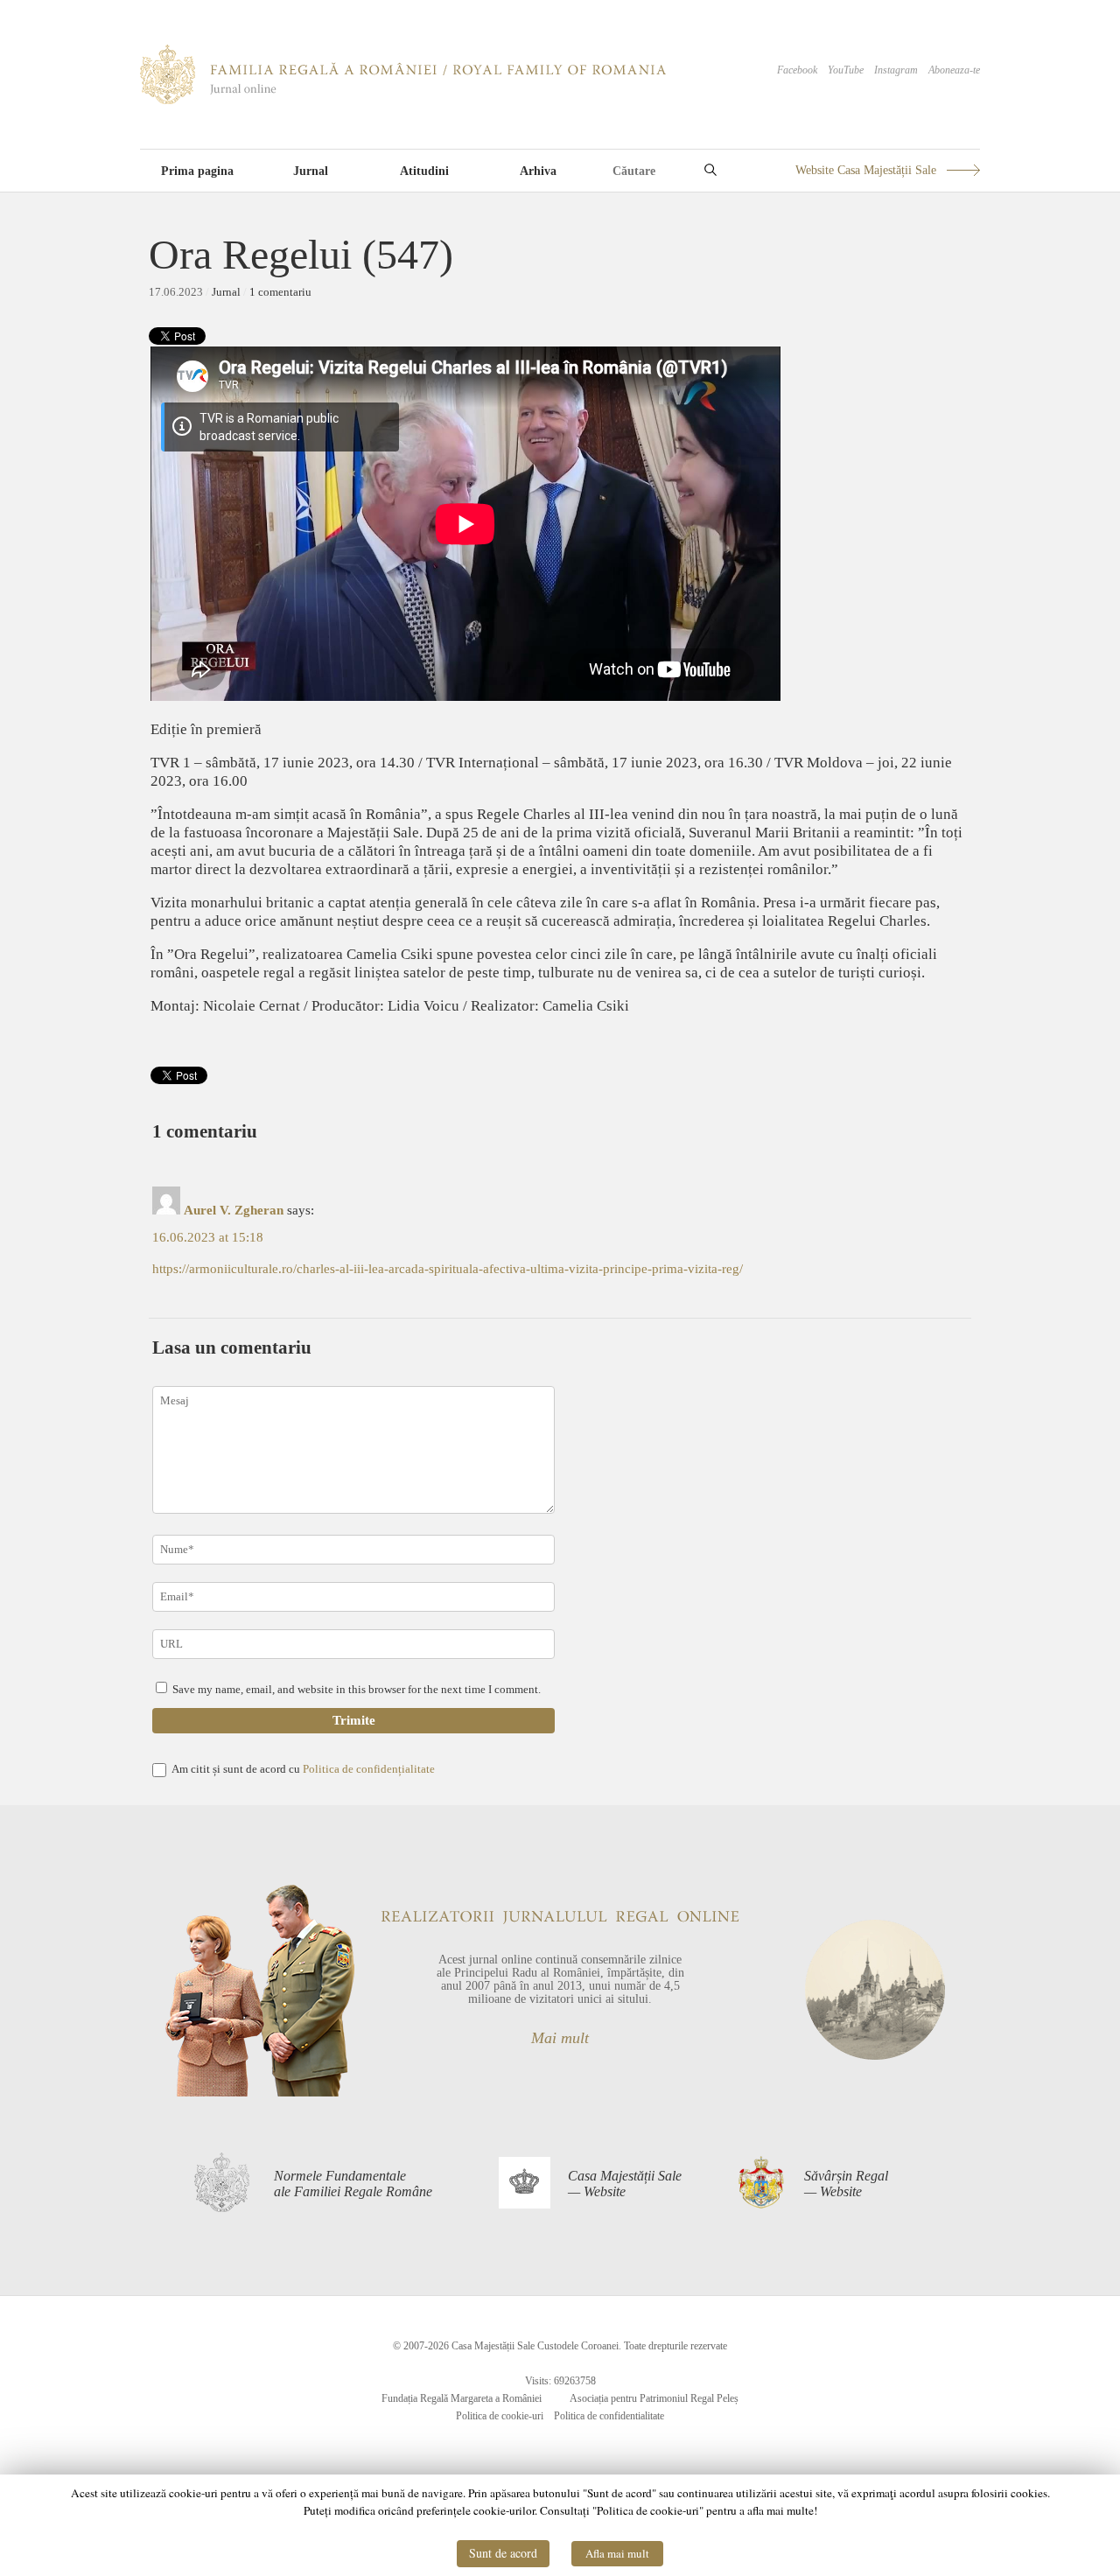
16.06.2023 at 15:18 (208, 1237)
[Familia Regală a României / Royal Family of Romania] (403, 101)
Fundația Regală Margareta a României (462, 2398)
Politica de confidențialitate (369, 1769)
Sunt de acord (503, 2553)
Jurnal (311, 171)
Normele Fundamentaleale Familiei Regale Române (353, 2184)
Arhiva (538, 171)
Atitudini (424, 171)
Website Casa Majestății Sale (866, 170)
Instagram (896, 70)
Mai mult (560, 2038)
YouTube (846, 70)
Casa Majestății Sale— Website (625, 2184)
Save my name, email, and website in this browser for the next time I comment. (357, 1689)
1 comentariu (280, 292)
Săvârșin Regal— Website (846, 2184)
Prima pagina (197, 171)
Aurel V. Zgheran (234, 1210)
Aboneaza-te (954, 70)
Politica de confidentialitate (609, 2416)
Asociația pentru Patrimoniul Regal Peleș (654, 2398)
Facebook (797, 70)
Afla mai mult (617, 2553)
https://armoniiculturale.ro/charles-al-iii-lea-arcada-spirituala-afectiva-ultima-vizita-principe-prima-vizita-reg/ (448, 1269)
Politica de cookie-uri (500, 2416)
